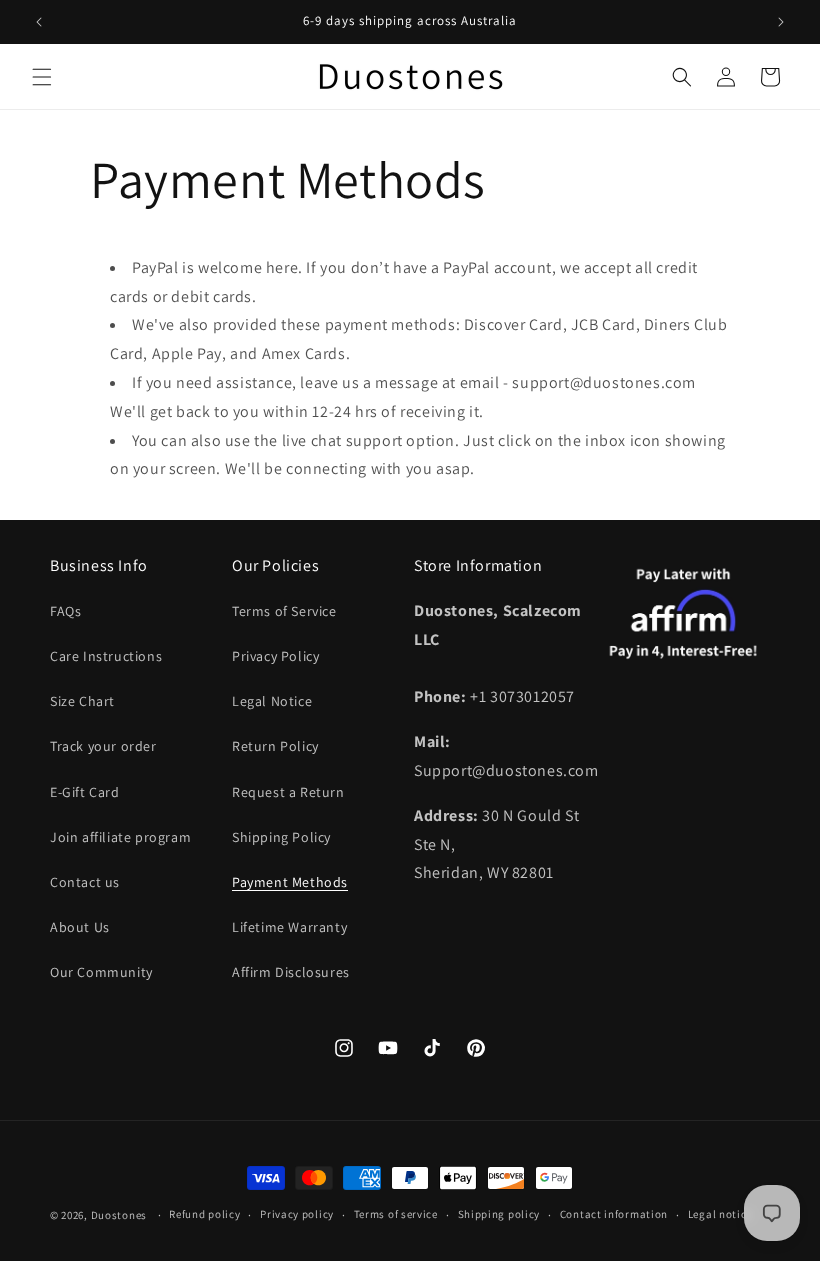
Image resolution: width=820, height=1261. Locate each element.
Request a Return (288, 792)
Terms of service (396, 1214)
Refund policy (204, 1214)
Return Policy (275, 746)
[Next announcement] (781, 22)
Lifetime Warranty (289, 927)
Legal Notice (272, 701)
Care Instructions (106, 656)
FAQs (65, 611)
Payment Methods (290, 882)
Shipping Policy (281, 837)
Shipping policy (499, 1214)
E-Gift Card (85, 792)
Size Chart (82, 701)
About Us (80, 927)
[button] (42, 77)
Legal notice (720, 1214)
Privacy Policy (275, 656)
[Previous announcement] (39, 22)
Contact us (85, 882)
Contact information (614, 1214)
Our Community (101, 972)
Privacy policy (297, 1214)
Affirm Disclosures (291, 972)
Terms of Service (284, 611)
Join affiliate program (120, 837)
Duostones (119, 1215)
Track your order (103, 746)
